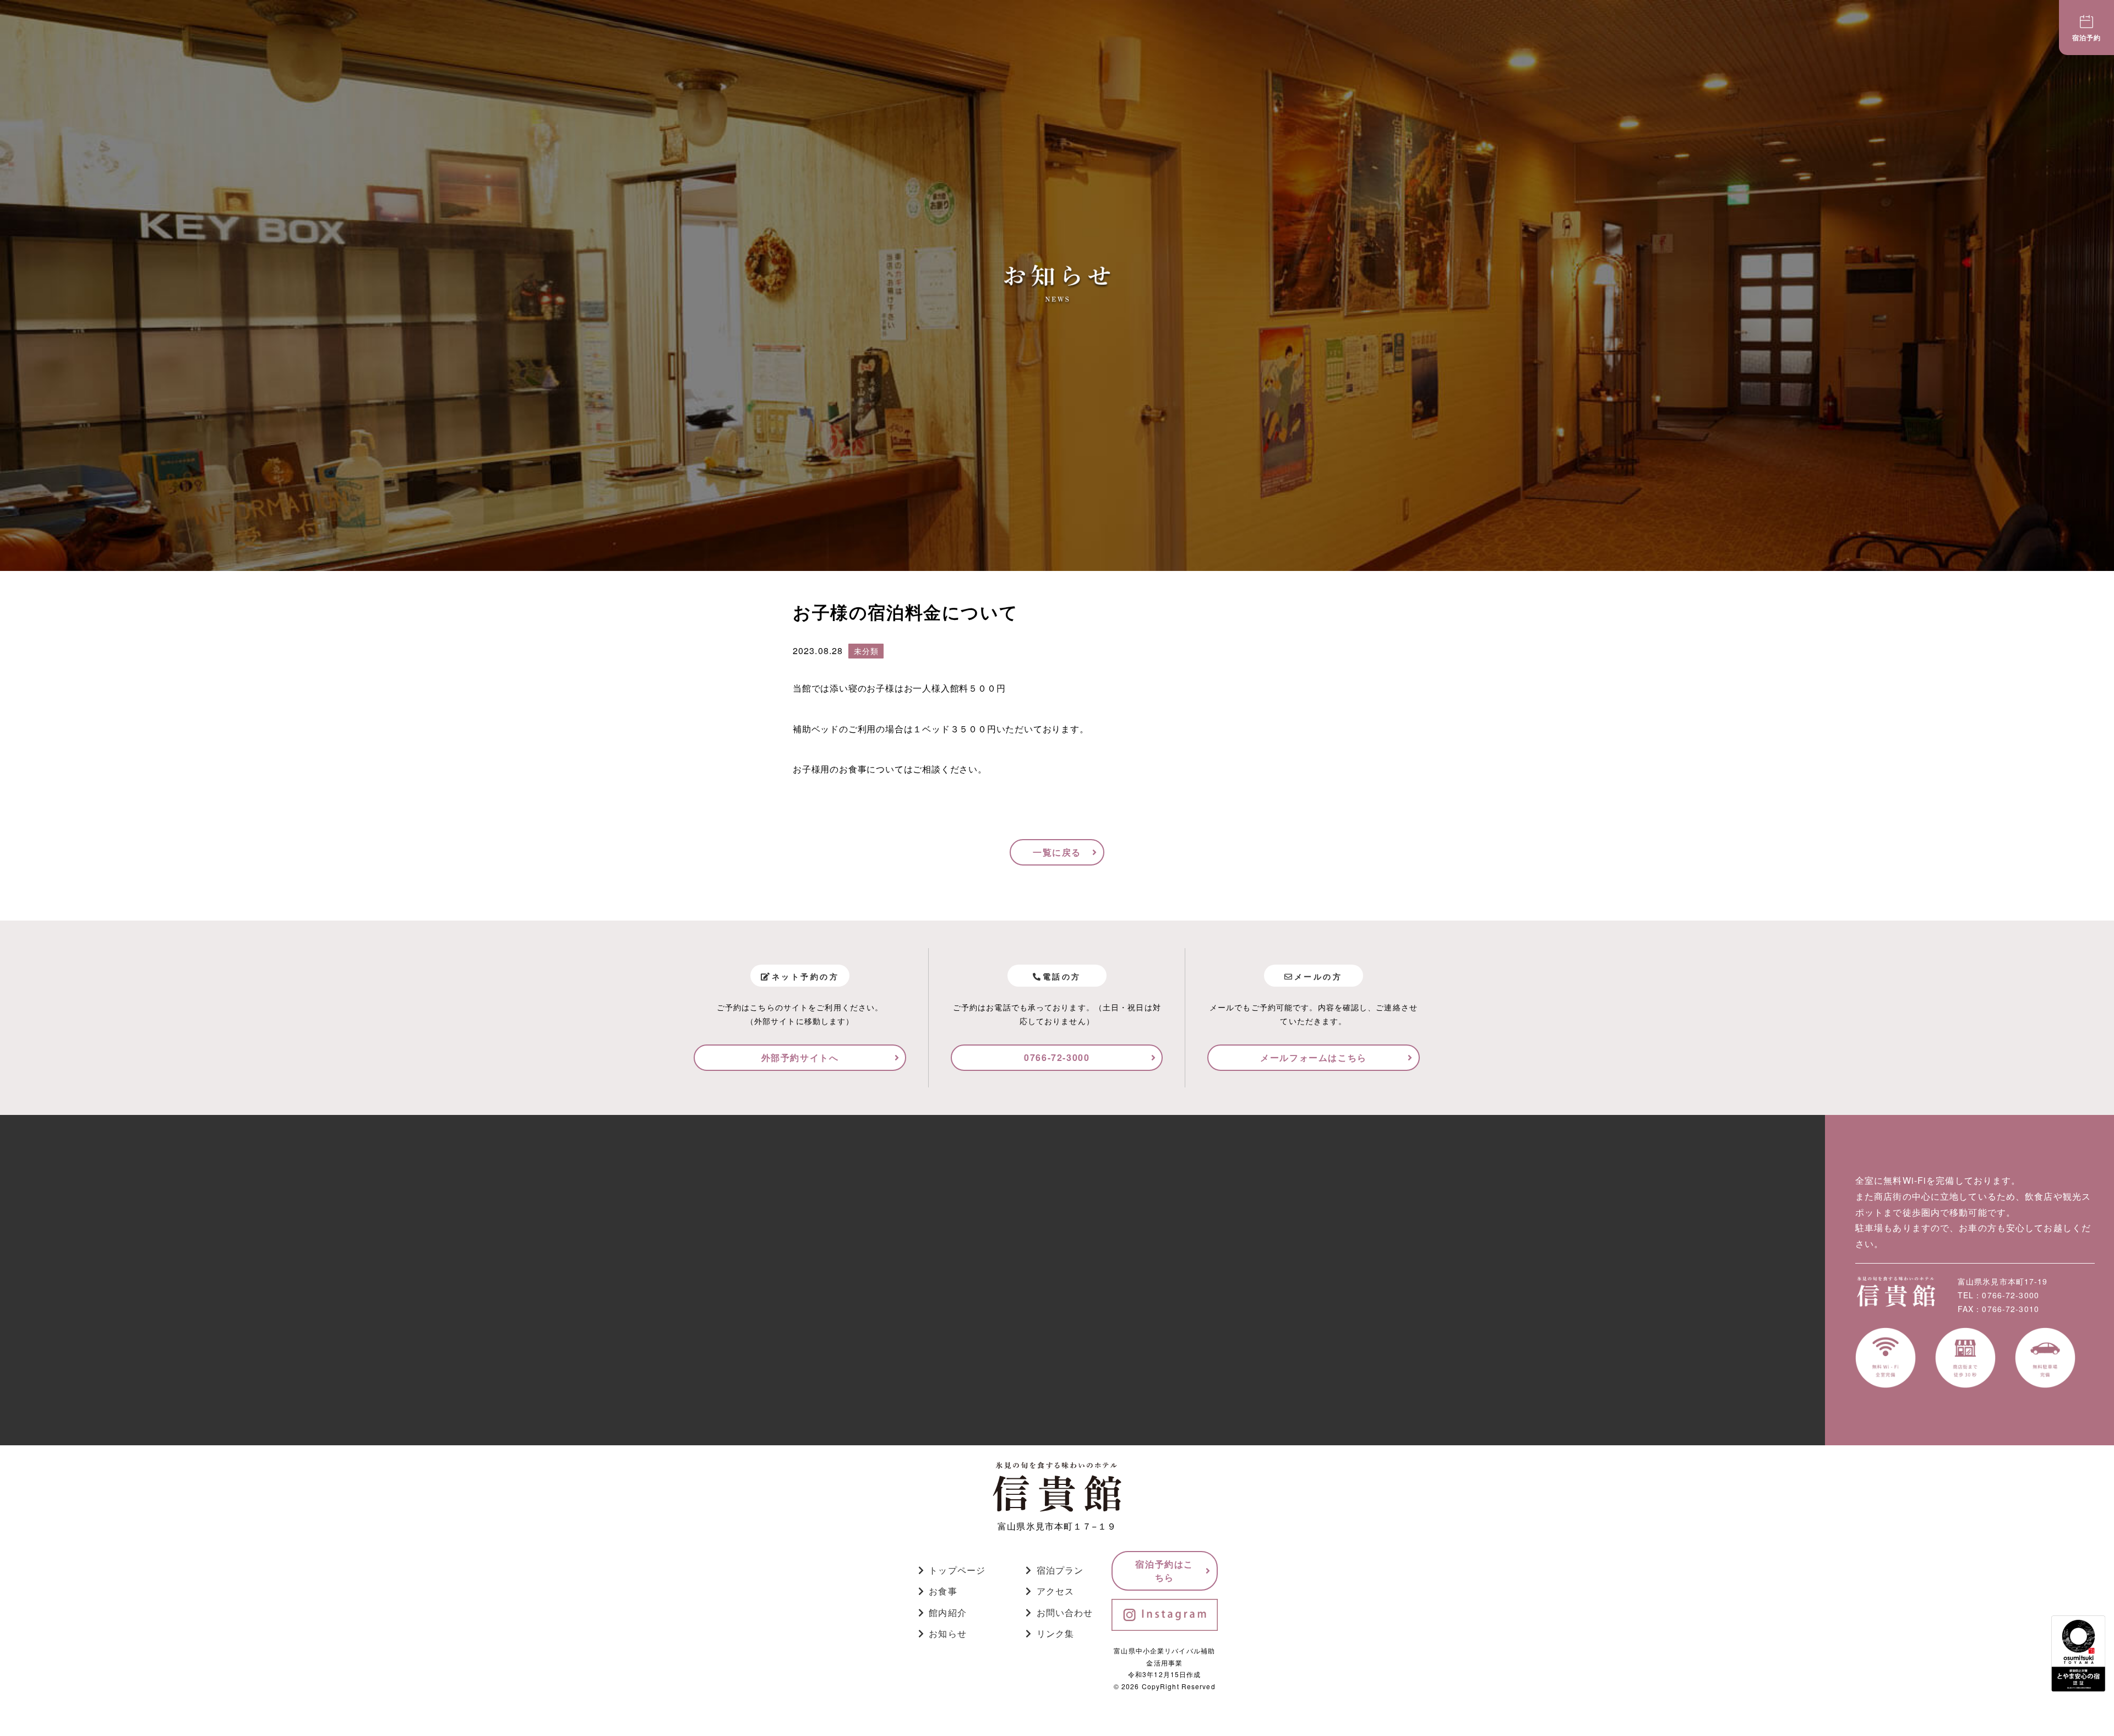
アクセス (1055, 1591)
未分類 (866, 651)
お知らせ (947, 1633)
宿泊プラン (1060, 1570)
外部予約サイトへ (800, 1057)
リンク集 (1055, 1633)
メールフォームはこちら (1314, 1057)
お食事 (943, 1591)
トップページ (957, 1570)
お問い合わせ (1065, 1612)
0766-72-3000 (1057, 1057)
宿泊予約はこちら (1164, 1571)
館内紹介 (947, 1612)
